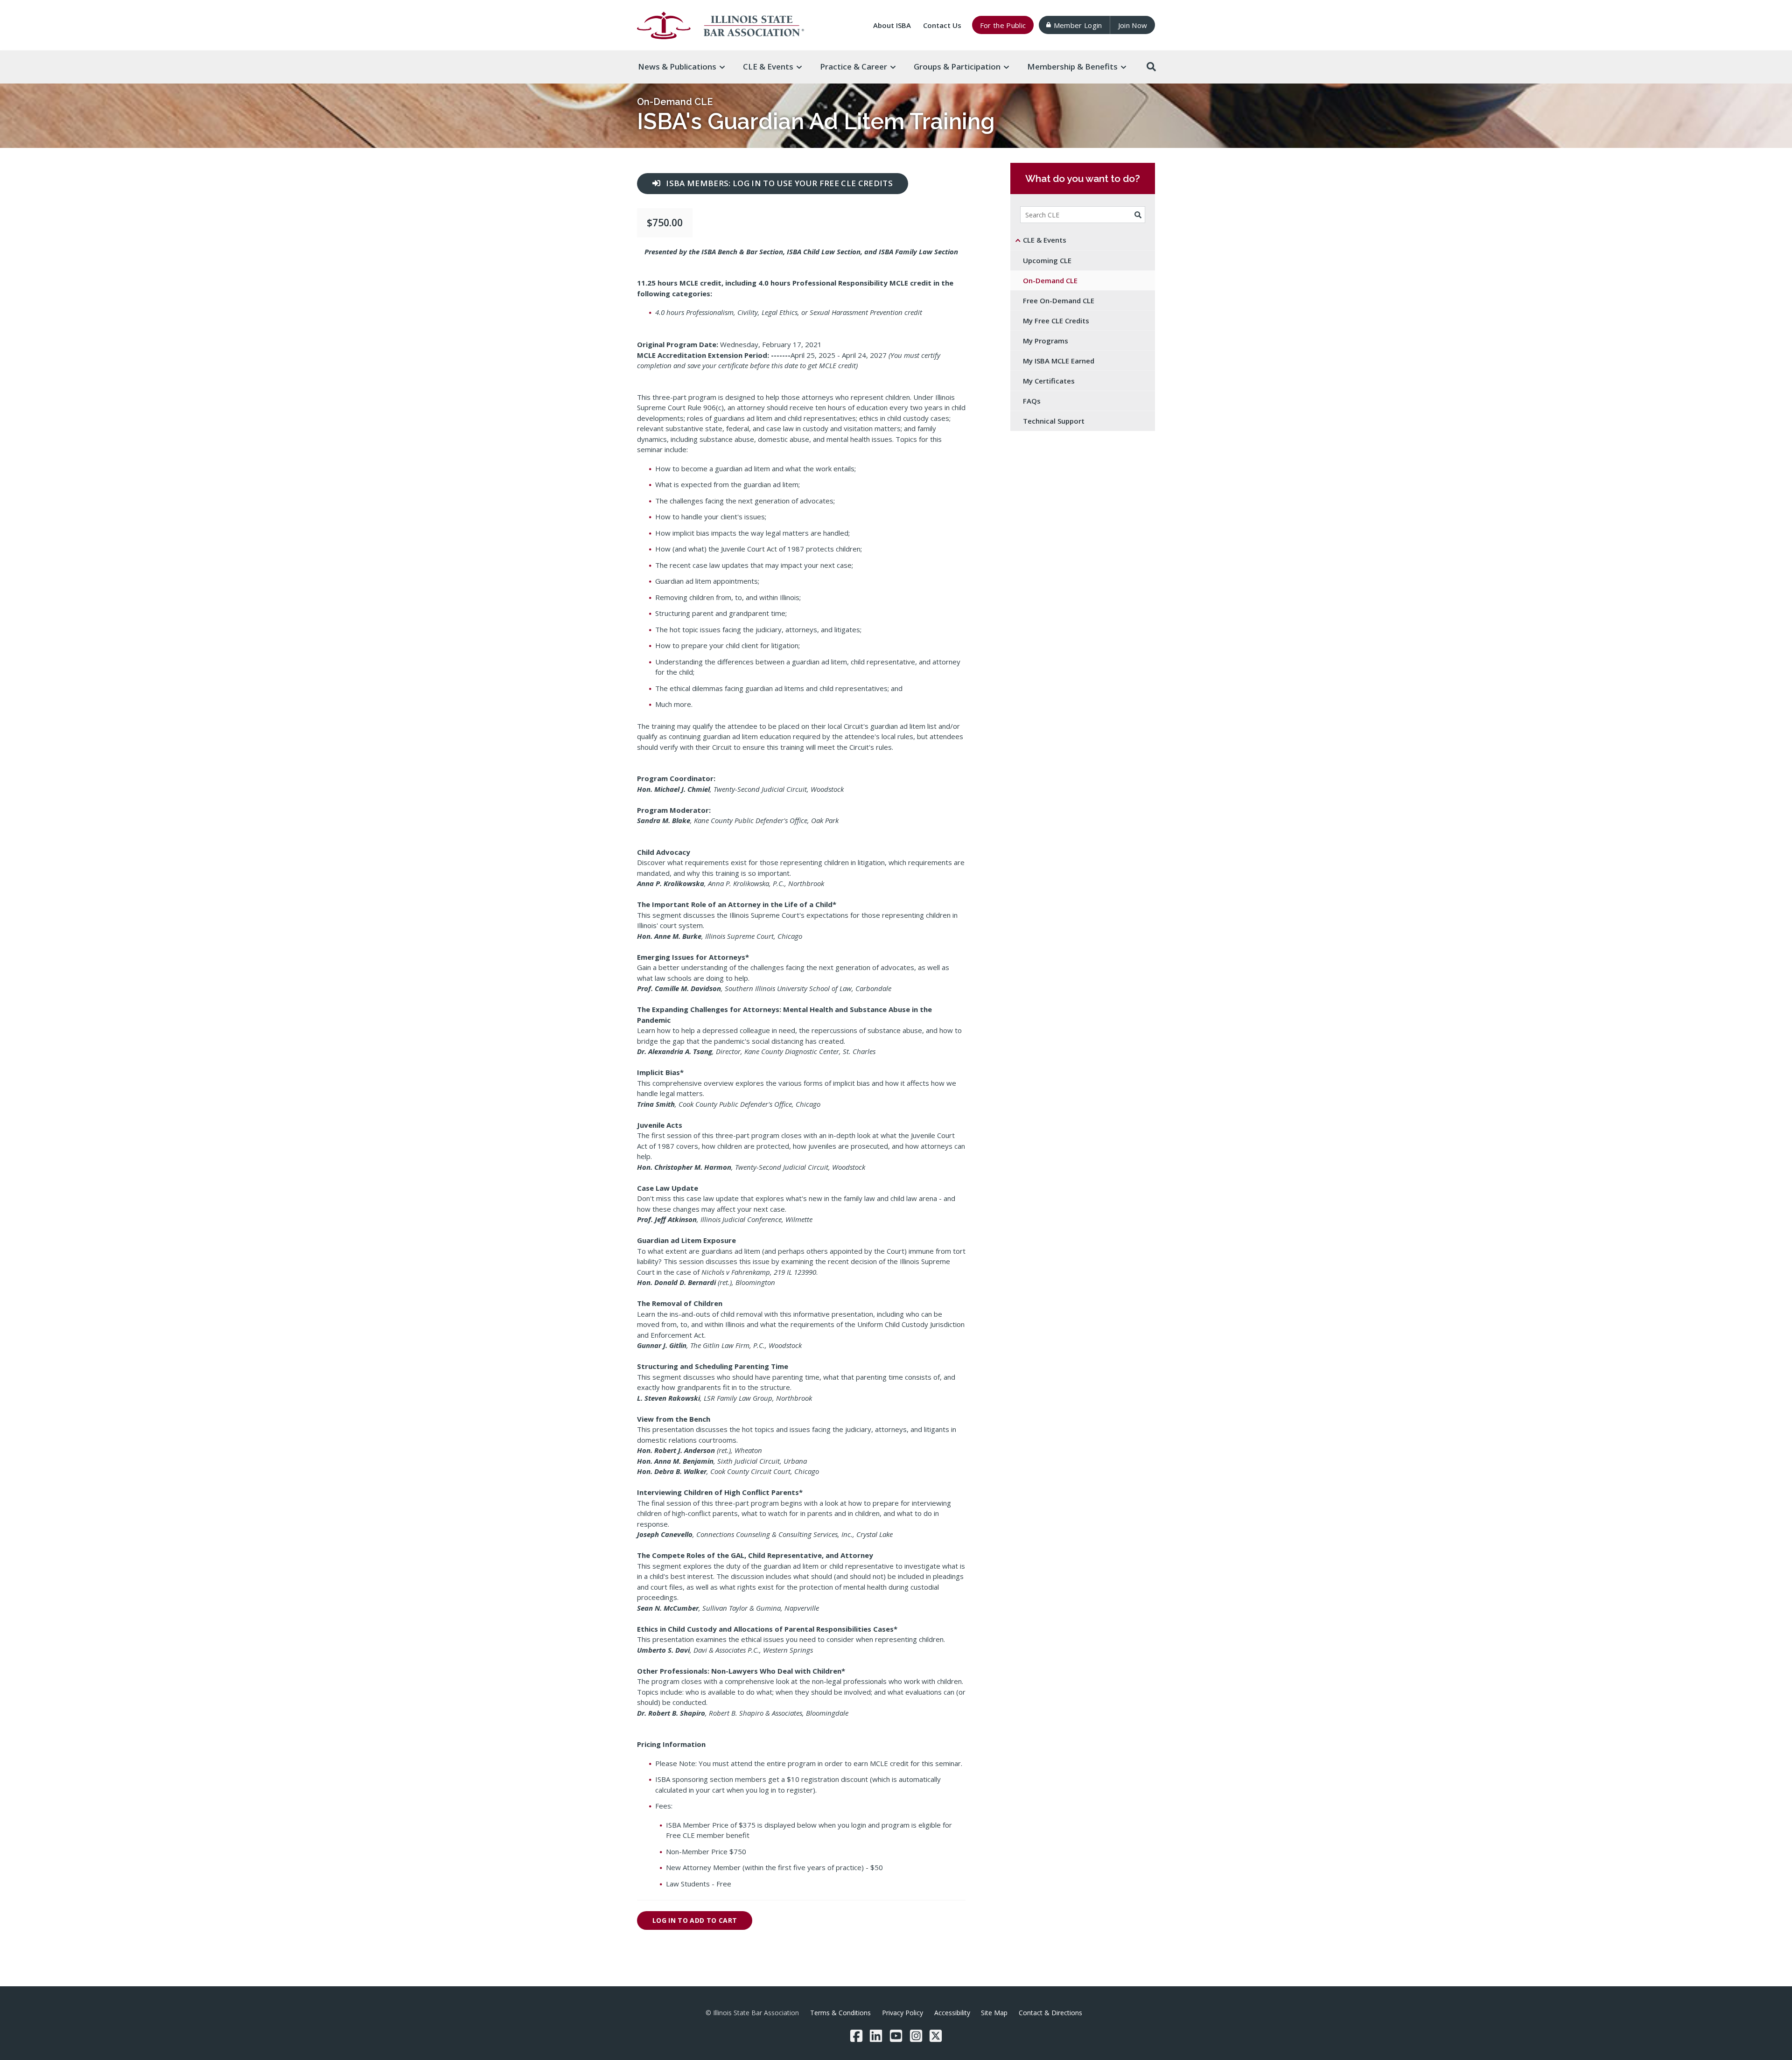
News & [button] (677, 66)
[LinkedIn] (876, 2036)
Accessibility (952, 2013)
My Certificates (1049, 381)
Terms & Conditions (840, 2013)
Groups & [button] (957, 66)
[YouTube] (896, 2036)
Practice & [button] (854, 66)
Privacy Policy (903, 2013)
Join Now (1133, 25)
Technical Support (1054, 421)
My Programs (1046, 341)
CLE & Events (1045, 240)
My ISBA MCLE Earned (1059, 361)
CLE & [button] (768, 66)
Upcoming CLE (1047, 260)
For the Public (1003, 25)
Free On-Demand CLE (1059, 300)
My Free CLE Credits (1056, 321)
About (892, 25)
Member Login (1078, 25)
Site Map (994, 2013)
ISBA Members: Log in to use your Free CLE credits (779, 183)
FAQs (1032, 401)
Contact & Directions (1050, 2013)
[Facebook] (856, 2036)
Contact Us (942, 25)
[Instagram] (916, 2036)
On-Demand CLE (675, 102)
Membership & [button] (1072, 66)
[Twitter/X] (936, 2036)
